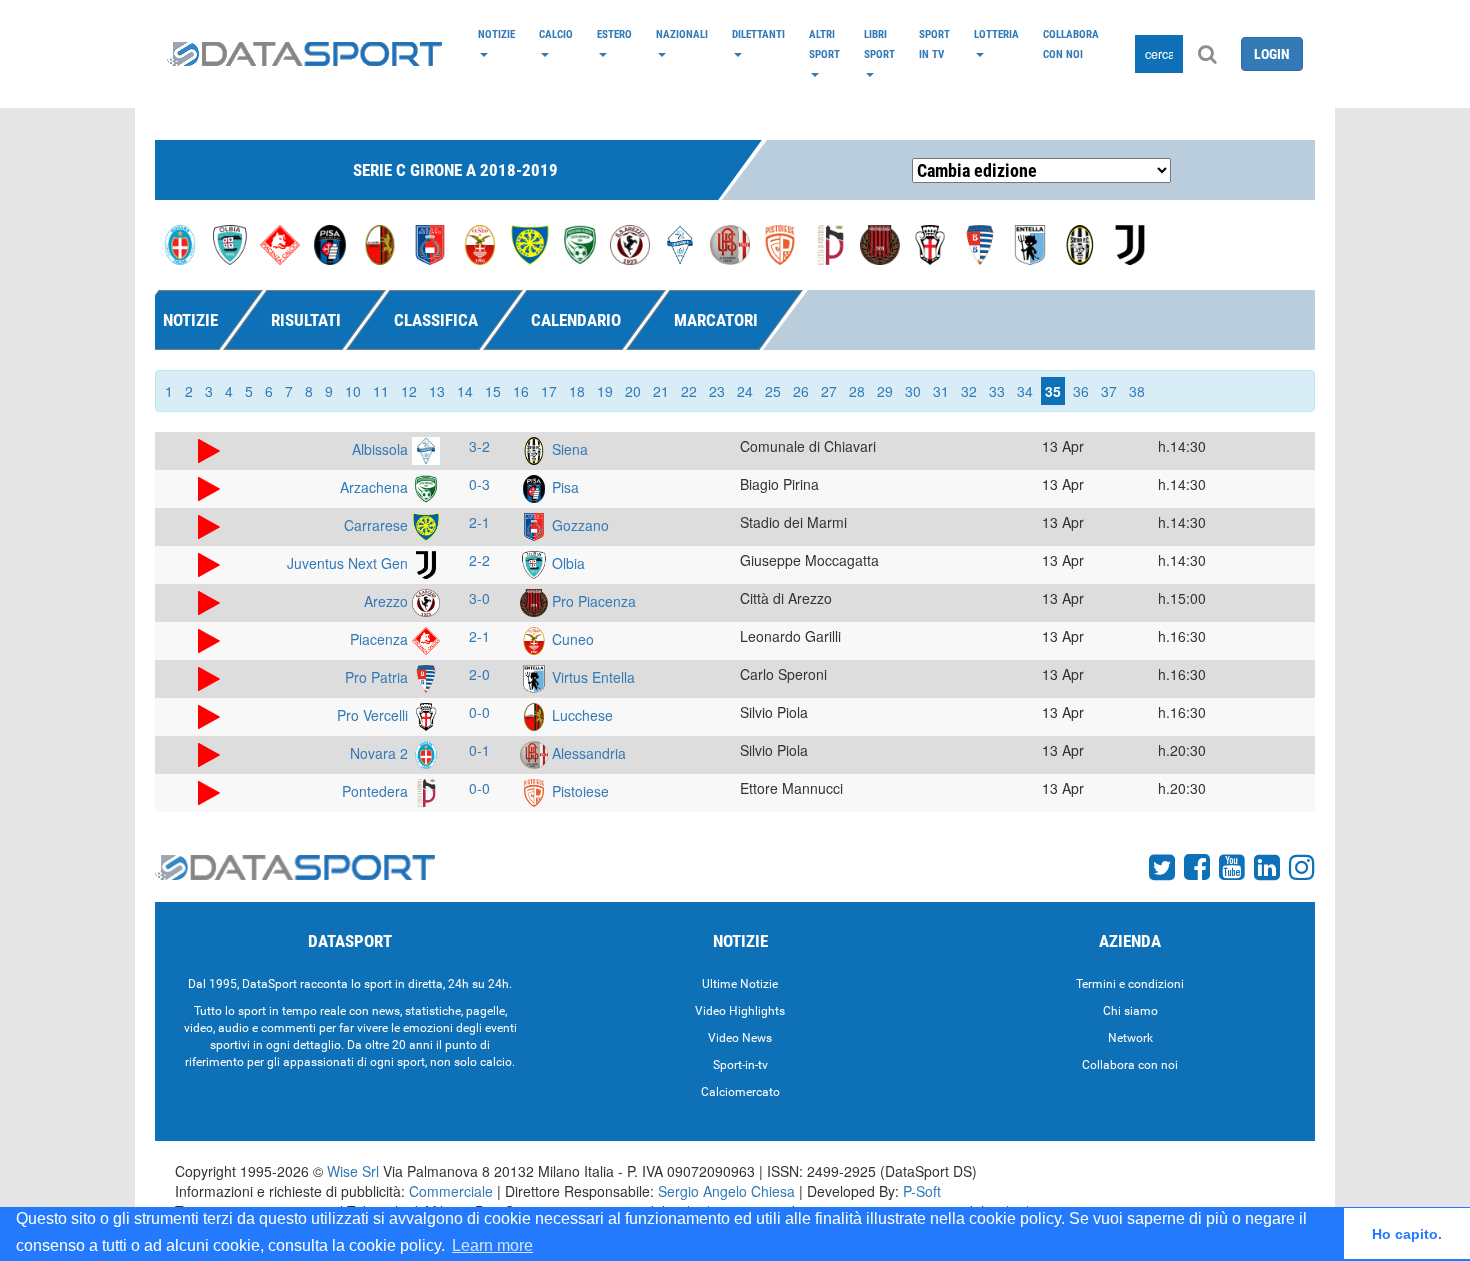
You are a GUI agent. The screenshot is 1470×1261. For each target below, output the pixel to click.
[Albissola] (680, 243)
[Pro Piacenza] (880, 243)
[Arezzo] (630, 243)
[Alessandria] (730, 243)
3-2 (479, 446)
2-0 (479, 674)
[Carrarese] (530, 243)
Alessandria (587, 753)
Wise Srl (353, 1171)
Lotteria (996, 34)
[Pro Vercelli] (930, 243)
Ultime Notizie (740, 984)
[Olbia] (230, 243)
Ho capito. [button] (1407, 1234)
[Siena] (1080, 243)
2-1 (479, 522)
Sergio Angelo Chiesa (726, 1191)
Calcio (556, 34)
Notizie (496, 34)
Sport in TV (934, 44)
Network (1130, 1038)
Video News (740, 1038)
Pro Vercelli (374, 715)
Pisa (563, 487)
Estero (614, 34)
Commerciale (451, 1191)
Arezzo (388, 601)
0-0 (479, 712)
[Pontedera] (830, 243)
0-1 (479, 750)
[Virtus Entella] (1030, 243)
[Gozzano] (430, 243)
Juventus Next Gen (349, 563)
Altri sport (824, 44)
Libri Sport (879, 44)
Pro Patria (378, 677)
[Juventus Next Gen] (1130, 243)
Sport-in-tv (740, 1065)
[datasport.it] (304, 54)
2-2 (479, 560)
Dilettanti (758, 34)
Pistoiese (578, 791)
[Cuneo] (480, 243)
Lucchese (580, 715)
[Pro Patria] (980, 243)
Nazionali (682, 34)
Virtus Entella (591, 677)
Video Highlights (740, 1011)
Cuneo (571, 639)
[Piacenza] (280, 243)
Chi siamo (1130, 1011)
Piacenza (381, 639)
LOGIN (1272, 54)
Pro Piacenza (592, 601)
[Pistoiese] (780, 243)
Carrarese (378, 525)
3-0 (479, 598)
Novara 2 (381, 753)
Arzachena (376, 487)
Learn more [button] (492, 1245)
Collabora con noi (1071, 44)
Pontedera (377, 791)
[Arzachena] (580, 243)
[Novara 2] (180, 243)
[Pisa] (330, 243)
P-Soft (922, 1191)
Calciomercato (740, 1092)
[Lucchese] (380, 243)
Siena (568, 449)
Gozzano (578, 525)
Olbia (566, 563)
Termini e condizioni (1130, 984)
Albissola (382, 449)
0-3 (479, 484)
